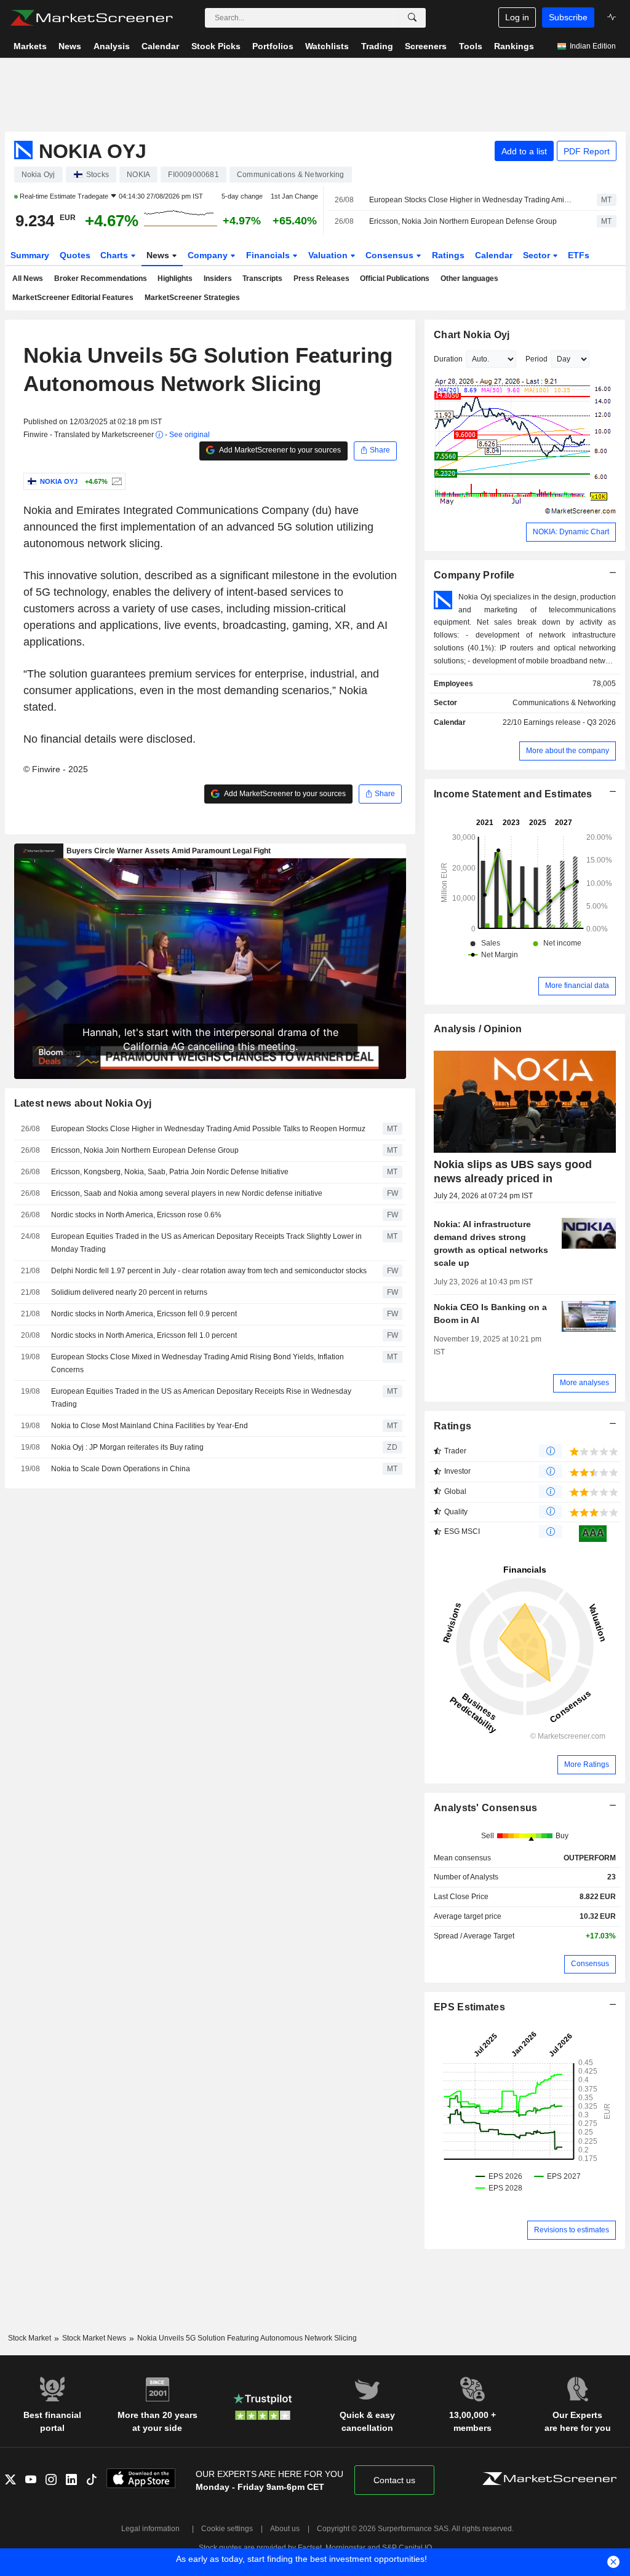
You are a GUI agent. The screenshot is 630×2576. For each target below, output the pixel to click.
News (159, 255)
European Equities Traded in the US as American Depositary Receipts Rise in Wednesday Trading (201, 1398)
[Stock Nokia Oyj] (115, 481)
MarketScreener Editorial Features (73, 298)
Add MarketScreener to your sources (279, 450)
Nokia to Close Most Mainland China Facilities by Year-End (150, 1426)
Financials (269, 255)
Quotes (75, 255)
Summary (30, 255)
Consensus (391, 255)
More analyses (584, 1383)
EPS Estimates (469, 2007)
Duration (448, 359)
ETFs (579, 255)
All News (28, 279)
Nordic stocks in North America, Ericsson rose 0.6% (136, 1215)
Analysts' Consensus (485, 1808)
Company (209, 255)
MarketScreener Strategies (192, 298)
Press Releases (321, 279)
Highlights (175, 279)
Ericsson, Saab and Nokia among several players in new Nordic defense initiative (187, 1193)
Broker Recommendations (101, 279)
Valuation (329, 255)
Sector (538, 255)
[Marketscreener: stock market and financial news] (91, 18)
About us (285, 2529)
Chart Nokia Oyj (472, 335)
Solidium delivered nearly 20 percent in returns (129, 1292)
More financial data (577, 986)
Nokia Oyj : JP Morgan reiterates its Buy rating (127, 1447)
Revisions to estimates (572, 2230)
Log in (517, 17)
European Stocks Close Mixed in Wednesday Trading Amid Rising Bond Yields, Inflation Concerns (197, 1363)
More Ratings (587, 1764)
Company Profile (474, 575)
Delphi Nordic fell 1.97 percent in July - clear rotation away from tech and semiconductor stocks (209, 1271)
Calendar (494, 255)
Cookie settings (227, 2529)
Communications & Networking (564, 703)
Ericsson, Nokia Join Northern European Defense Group (463, 221)
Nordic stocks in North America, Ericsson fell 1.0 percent (144, 1335)
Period (536, 359)
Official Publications (395, 279)
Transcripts (262, 279)
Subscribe (568, 17)
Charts (115, 255)
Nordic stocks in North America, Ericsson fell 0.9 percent (144, 1314)
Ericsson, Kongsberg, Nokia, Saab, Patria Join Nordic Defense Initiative (170, 1172)
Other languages (469, 279)
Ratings (448, 255)
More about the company (568, 751)
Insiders (218, 279)
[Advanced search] (412, 18)
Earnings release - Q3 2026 (570, 722)
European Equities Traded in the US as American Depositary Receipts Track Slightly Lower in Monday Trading (206, 1243)
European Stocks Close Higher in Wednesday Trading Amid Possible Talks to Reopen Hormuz (472, 200)
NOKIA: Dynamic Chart (571, 532)
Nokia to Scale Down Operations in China (121, 1469)
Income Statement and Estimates (513, 794)
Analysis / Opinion (478, 1029)
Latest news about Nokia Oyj (83, 1103)
